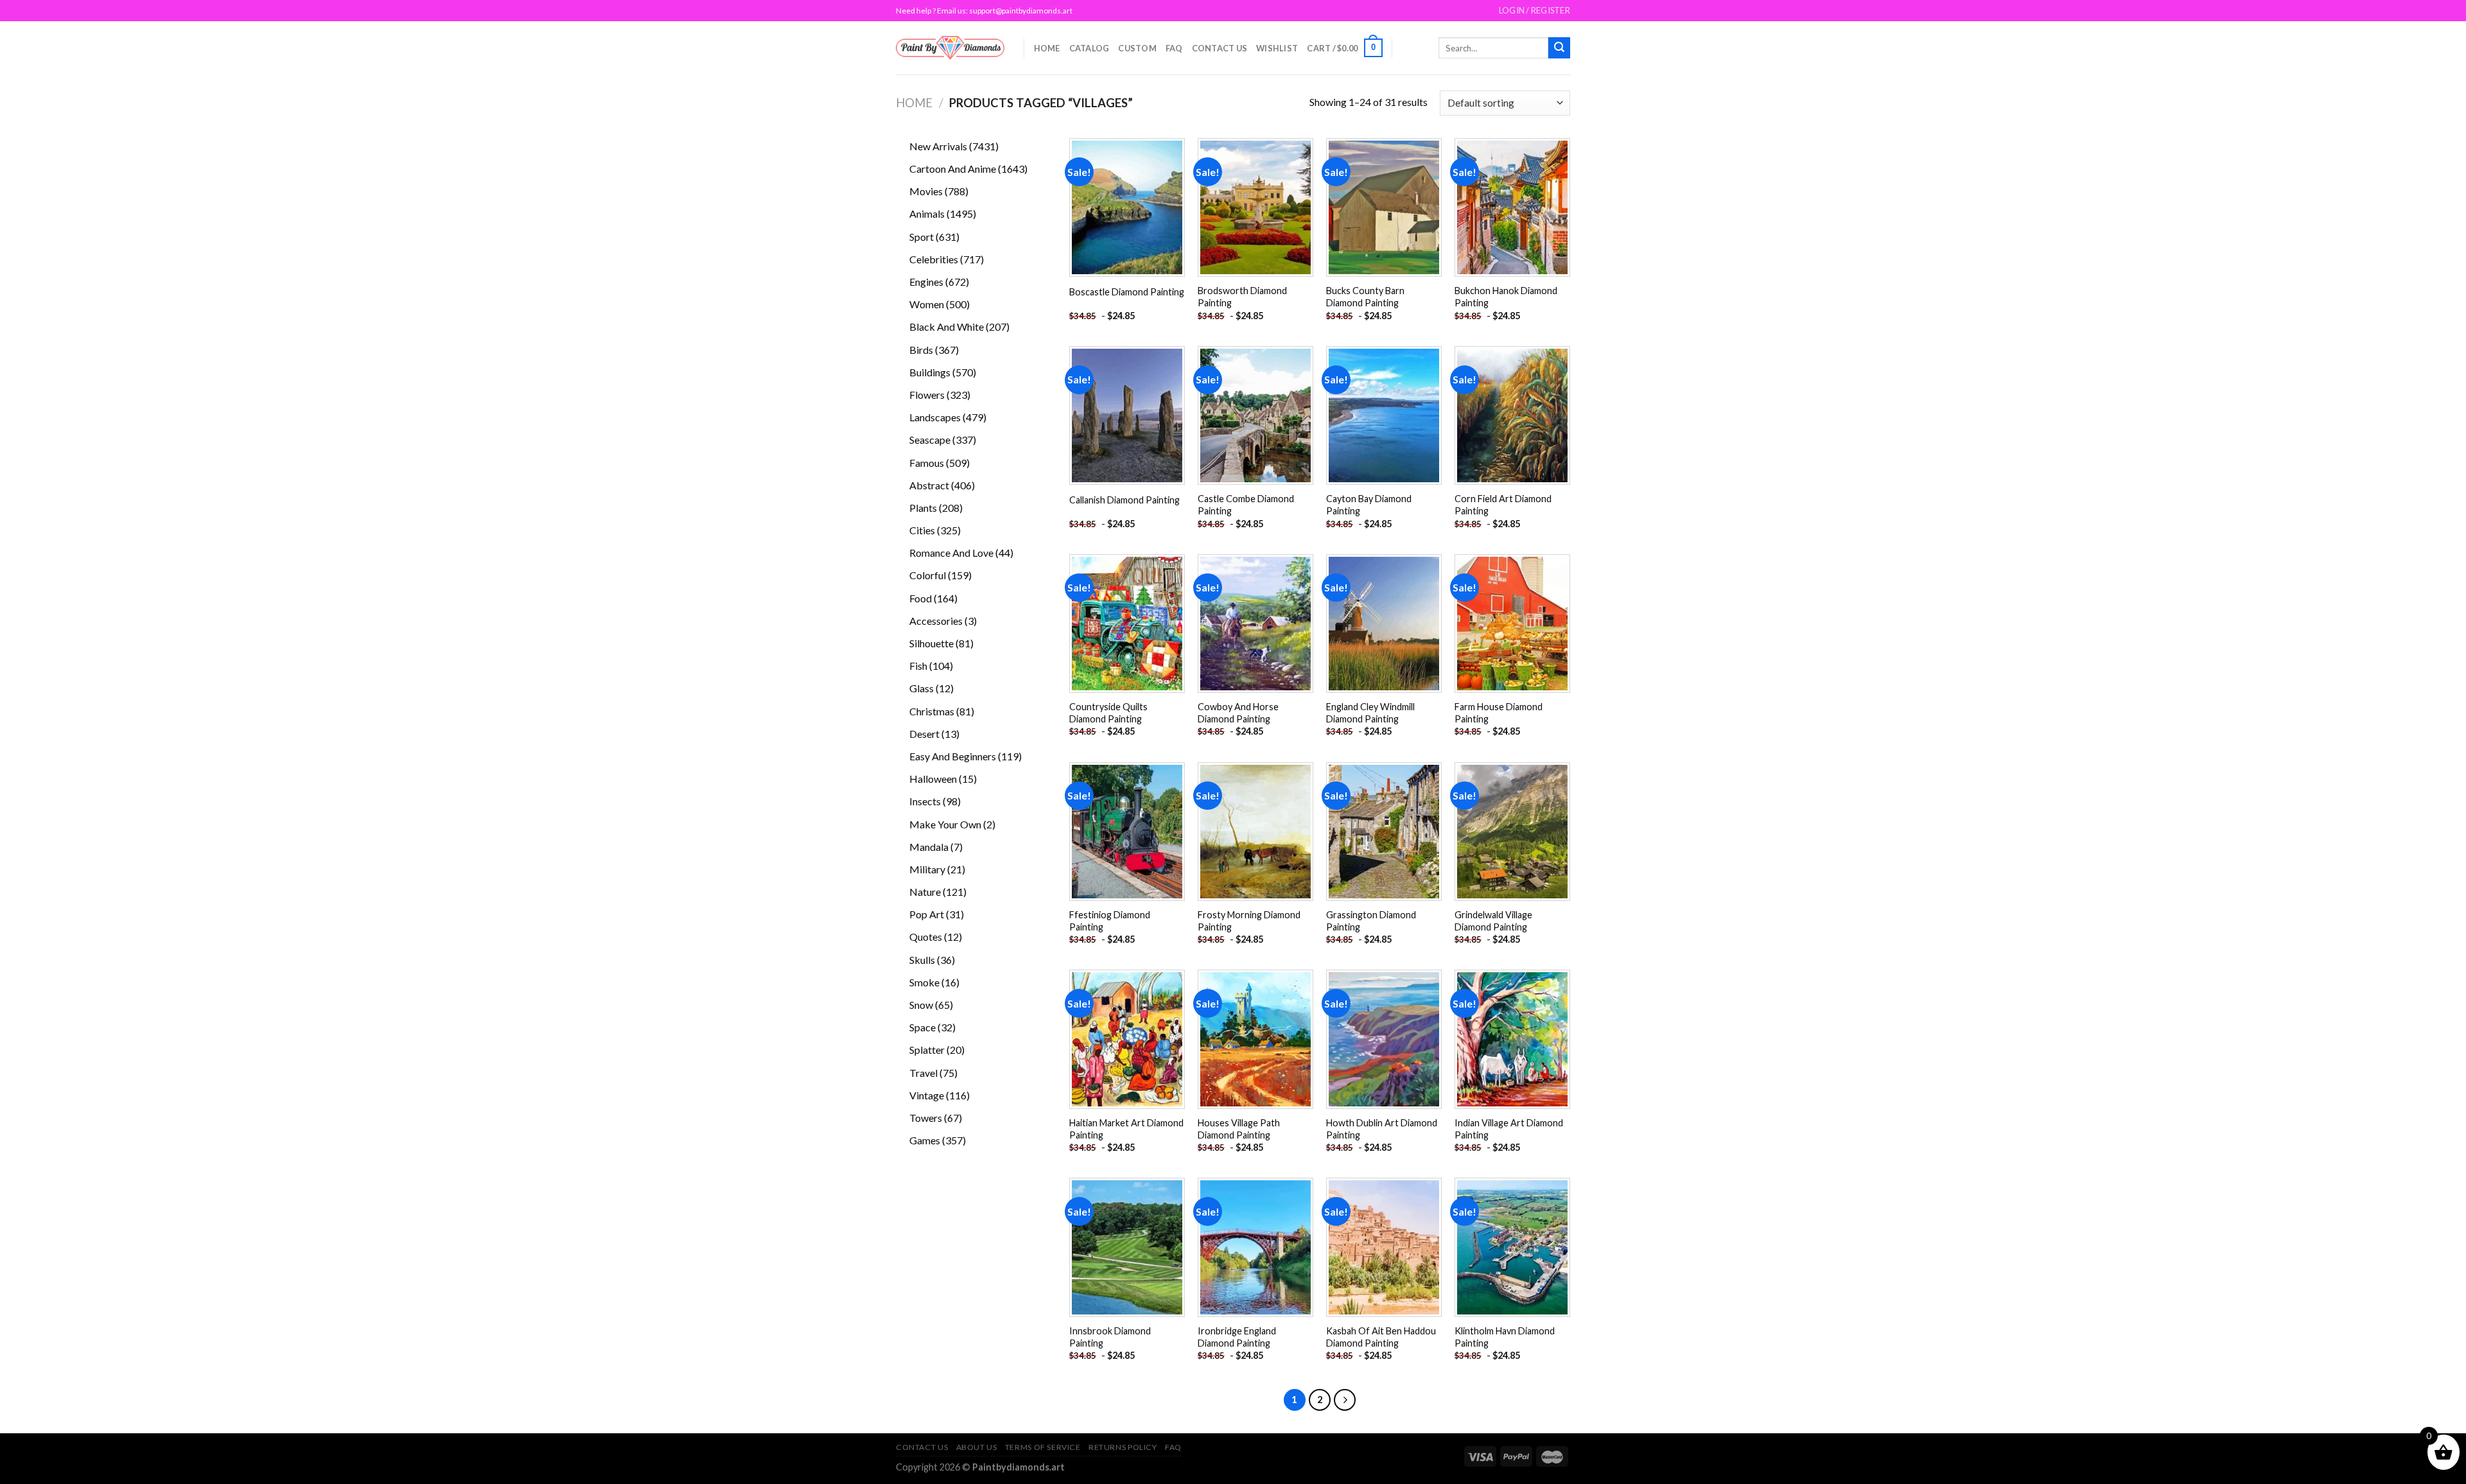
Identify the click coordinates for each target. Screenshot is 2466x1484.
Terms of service (1043, 1447)
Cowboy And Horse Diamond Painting (1238, 713)
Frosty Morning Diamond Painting (1249, 921)
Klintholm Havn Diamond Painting (1505, 1337)
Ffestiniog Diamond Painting (1110, 921)
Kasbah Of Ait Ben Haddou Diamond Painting (1381, 1337)
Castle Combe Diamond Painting (1246, 505)
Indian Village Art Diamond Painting (1509, 1129)
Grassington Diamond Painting (1371, 921)
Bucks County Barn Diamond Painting (1365, 297)
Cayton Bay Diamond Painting (1369, 505)
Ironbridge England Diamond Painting (1237, 1337)
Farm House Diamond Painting (1499, 713)
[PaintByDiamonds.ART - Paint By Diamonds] (950, 48)
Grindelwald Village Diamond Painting (1493, 921)
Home (1047, 48)
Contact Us (1220, 48)
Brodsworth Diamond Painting (1242, 297)
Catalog (1089, 48)
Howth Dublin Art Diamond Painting (1382, 1129)
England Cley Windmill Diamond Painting (1370, 713)
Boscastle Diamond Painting (1127, 292)
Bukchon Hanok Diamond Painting (1506, 297)
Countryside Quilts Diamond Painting (1108, 713)
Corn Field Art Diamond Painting (1503, 505)
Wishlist (1277, 48)
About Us (977, 1447)
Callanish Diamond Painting (1124, 500)
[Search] (1559, 48)
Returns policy (1123, 1447)
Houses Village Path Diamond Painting (1239, 1129)
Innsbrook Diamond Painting (1110, 1337)
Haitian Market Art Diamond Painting (1126, 1129)
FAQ (1174, 48)
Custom (1137, 48)
